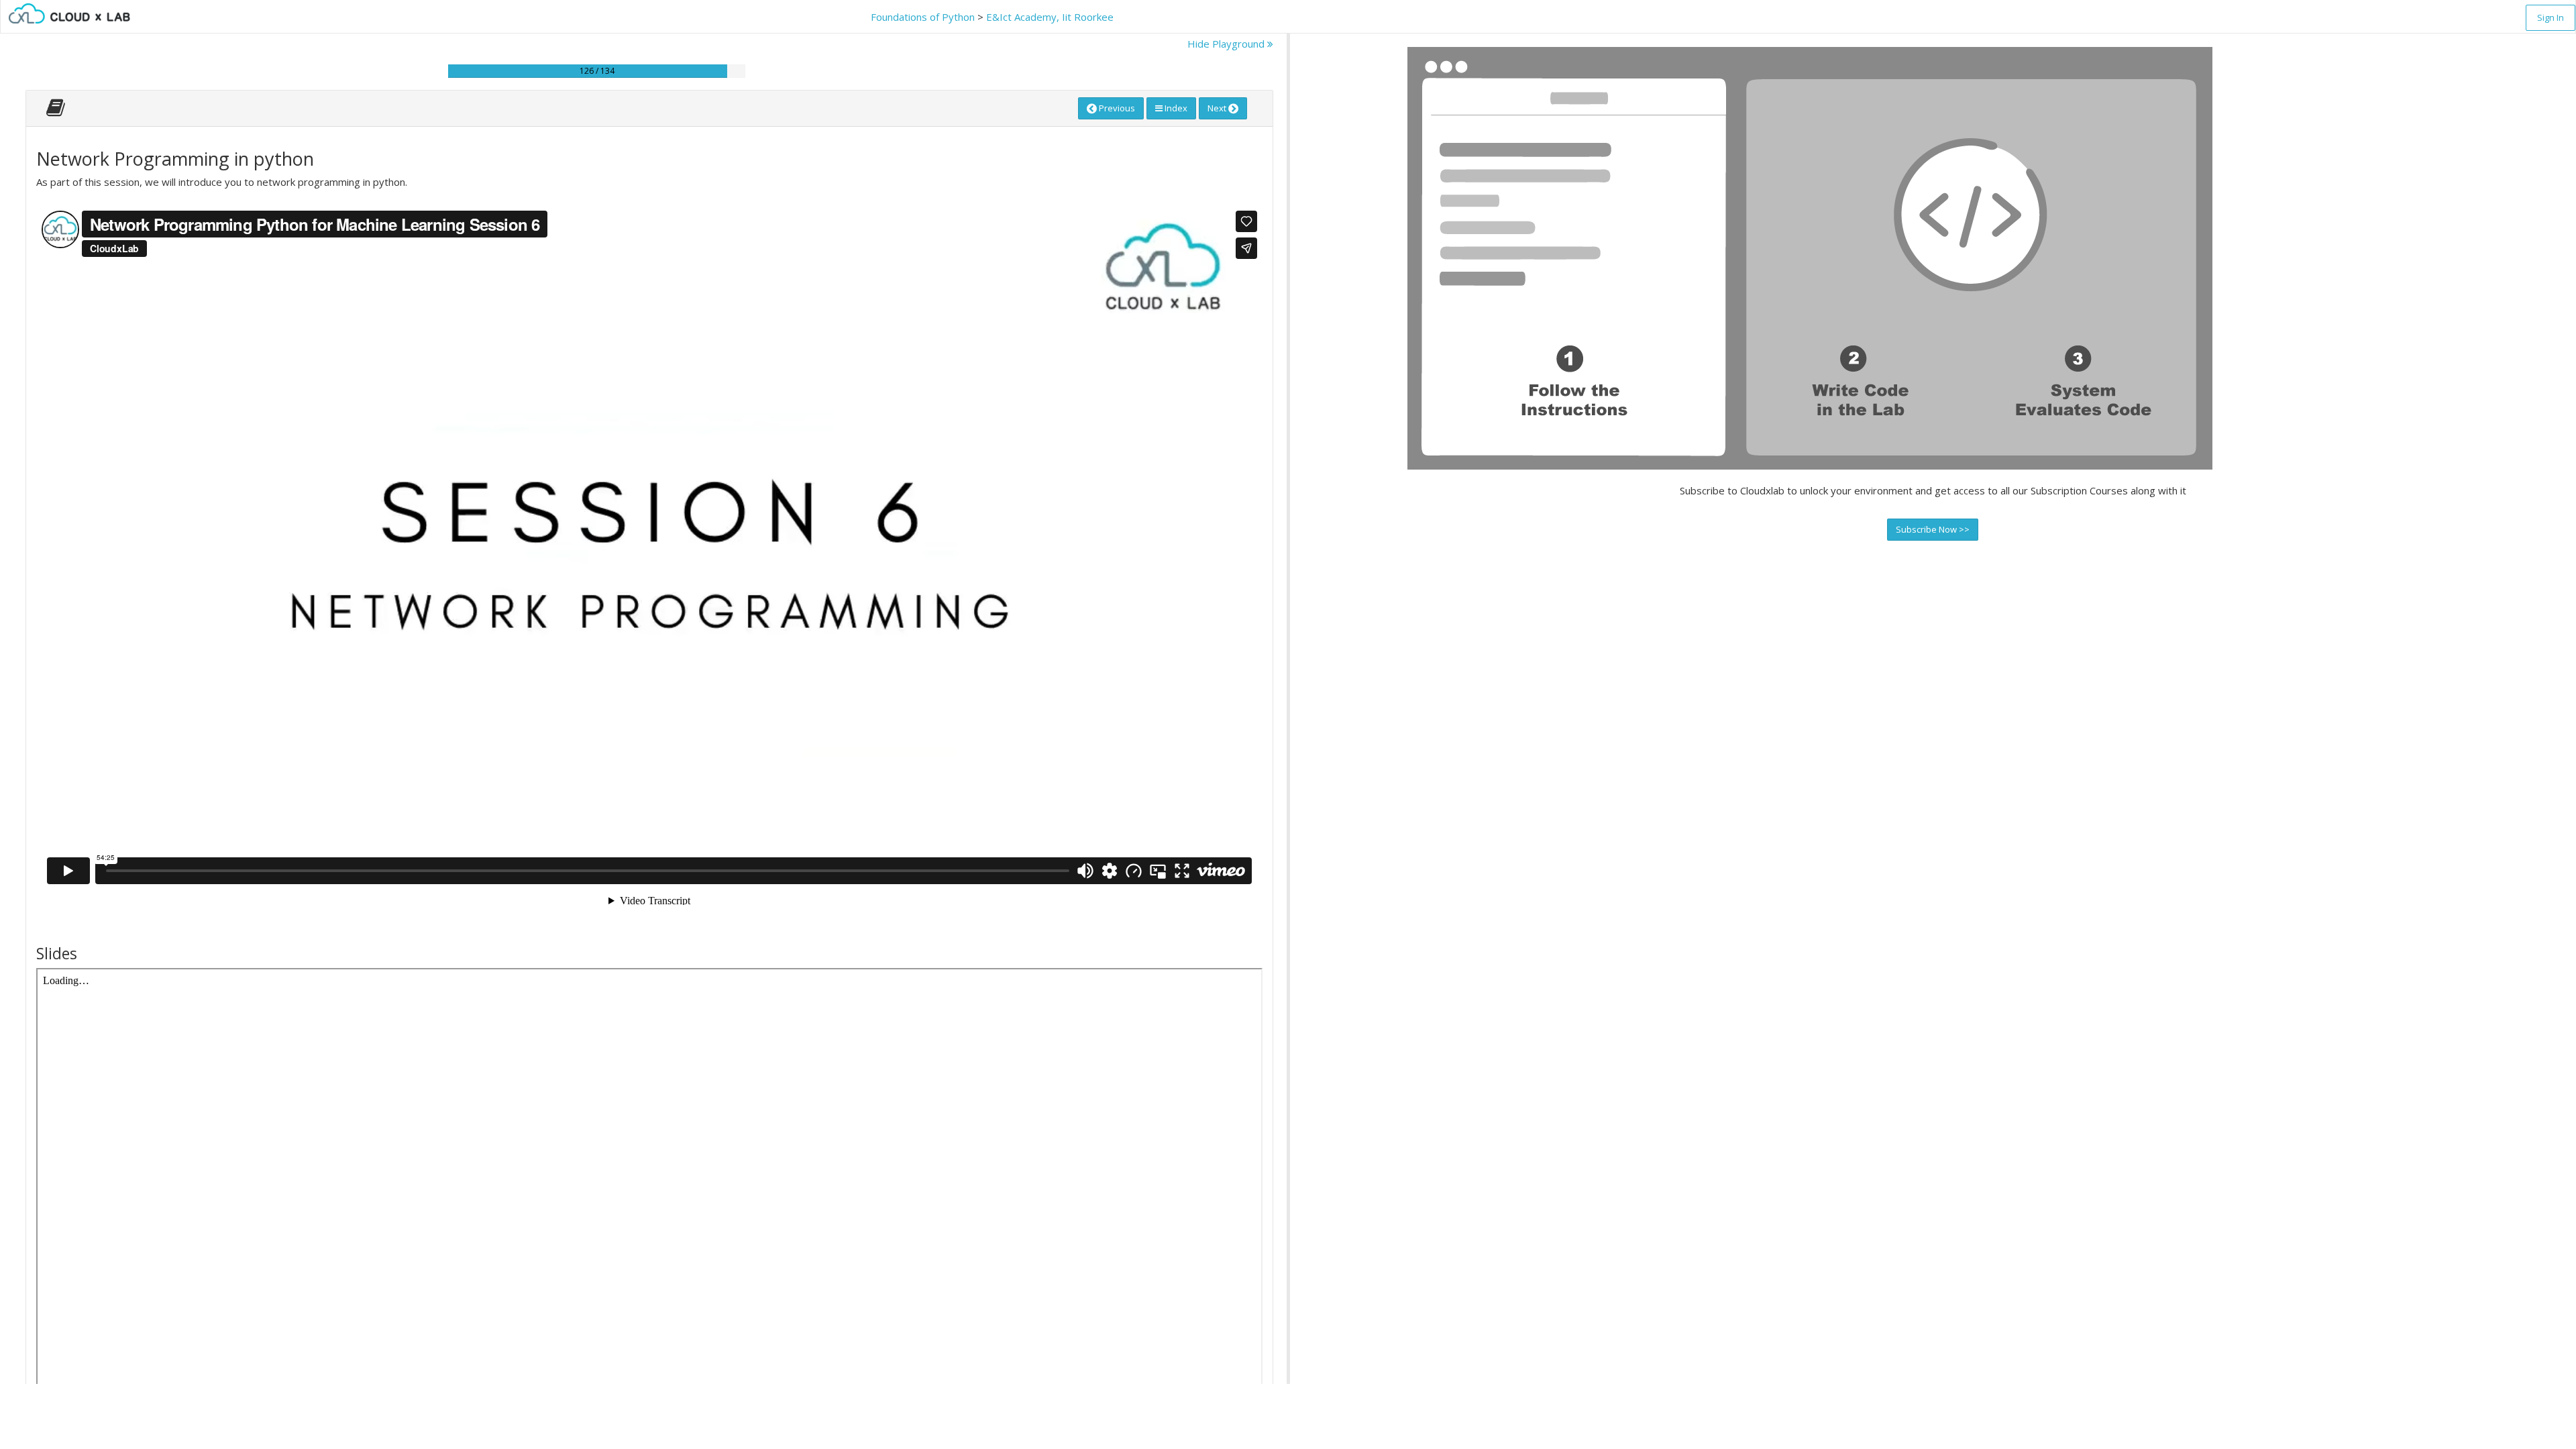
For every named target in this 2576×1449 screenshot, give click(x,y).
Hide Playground (1227, 44)
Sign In (2551, 17)
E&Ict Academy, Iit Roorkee (1050, 17)
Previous (1116, 108)
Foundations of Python (923, 17)
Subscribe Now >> (1933, 529)
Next (1218, 108)
